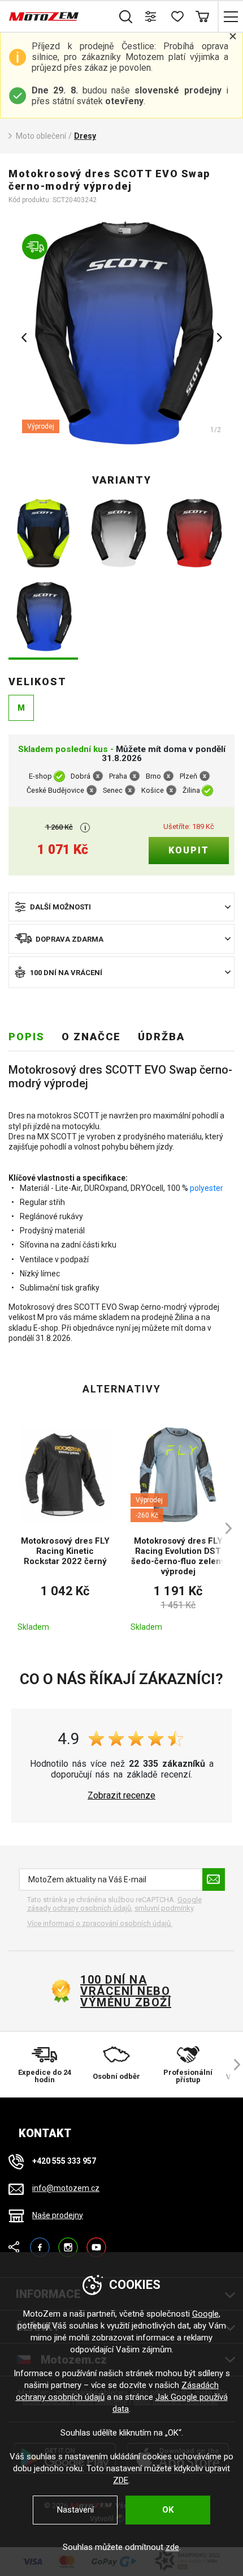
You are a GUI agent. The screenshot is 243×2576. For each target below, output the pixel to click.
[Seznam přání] (177, 16)
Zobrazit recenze (121, 1796)
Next (219, 338)
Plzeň (188, 777)
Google (205, 2314)
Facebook (40, 2242)
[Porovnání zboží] (151, 16)
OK (168, 2510)
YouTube (96, 2242)
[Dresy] (121, 334)
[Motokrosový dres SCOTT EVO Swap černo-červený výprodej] (194, 534)
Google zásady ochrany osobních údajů (114, 1904)
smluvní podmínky (164, 1908)
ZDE (121, 2480)
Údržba (161, 1037)
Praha (118, 777)
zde (172, 2547)
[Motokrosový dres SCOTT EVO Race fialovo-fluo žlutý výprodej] (43, 534)
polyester (207, 1188)
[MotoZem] (44, 16)
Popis (27, 1037)
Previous (24, 338)
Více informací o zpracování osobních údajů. (100, 1923)
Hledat (126, 16)
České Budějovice (55, 791)
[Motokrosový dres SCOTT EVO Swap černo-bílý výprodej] (118, 534)
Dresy (85, 136)
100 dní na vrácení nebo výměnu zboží (126, 1991)
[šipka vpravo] (223, 1529)
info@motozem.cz (66, 2188)
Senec (113, 791)
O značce (91, 1037)
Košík (202, 16)
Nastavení (75, 2510)
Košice (153, 791)
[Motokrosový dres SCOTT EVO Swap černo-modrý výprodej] (43, 618)
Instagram (68, 2242)
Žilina (191, 791)
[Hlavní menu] (230, 16)
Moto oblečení (41, 136)
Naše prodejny (58, 2215)
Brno (153, 777)
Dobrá (81, 777)
